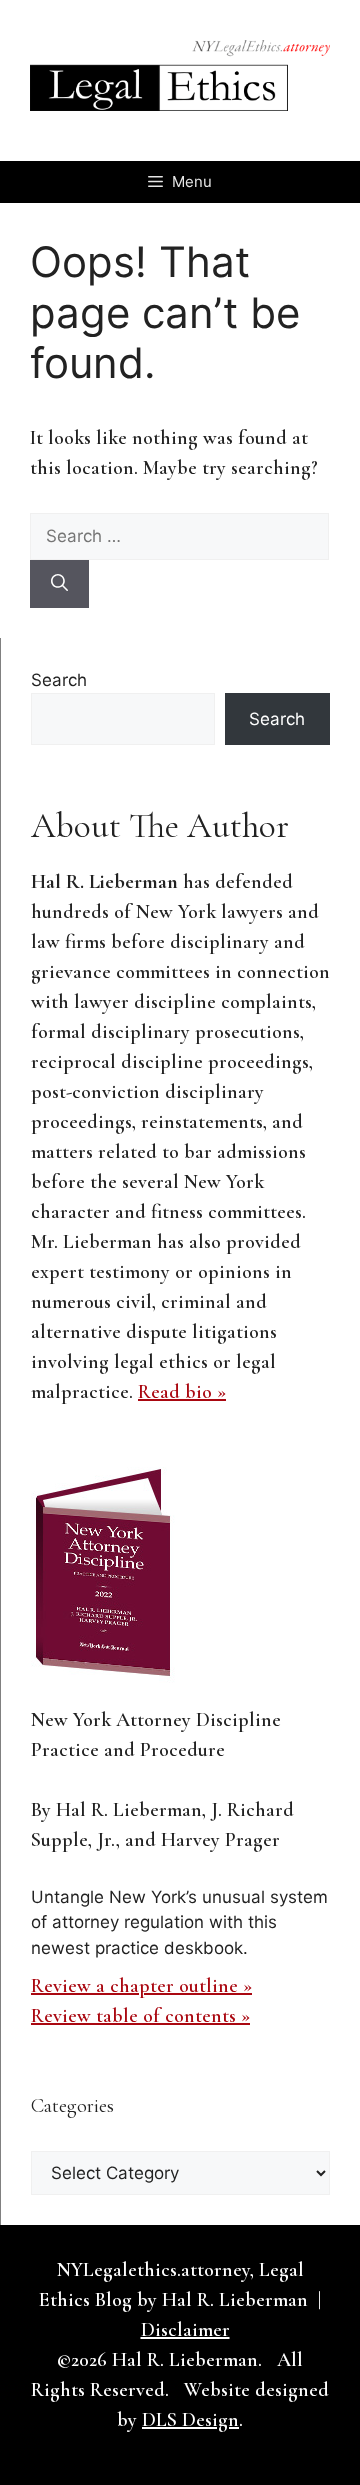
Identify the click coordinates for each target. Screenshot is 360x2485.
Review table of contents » (140, 2016)
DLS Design (190, 2420)
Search (59, 680)
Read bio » (182, 1392)
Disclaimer (185, 2330)
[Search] (59, 584)
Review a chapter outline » (141, 1986)
